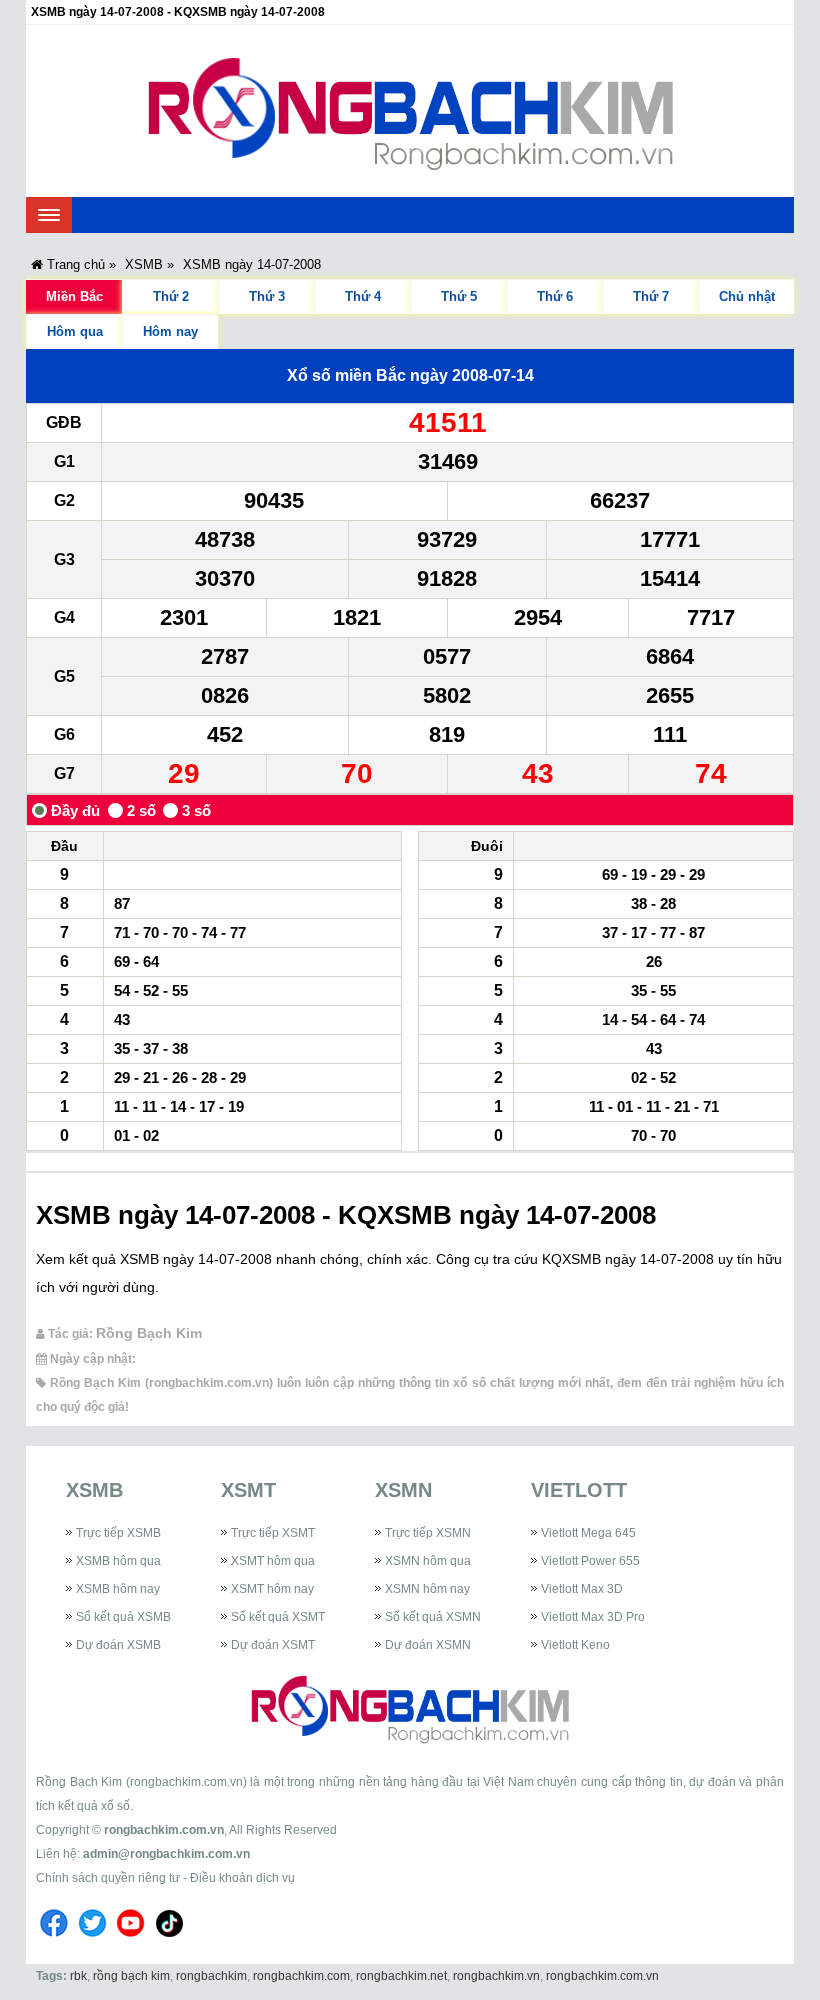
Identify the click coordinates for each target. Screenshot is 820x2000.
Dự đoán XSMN (428, 1645)
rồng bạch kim (131, 1976)
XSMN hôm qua (428, 1561)
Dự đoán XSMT (273, 1645)
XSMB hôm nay (118, 1589)
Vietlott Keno (575, 1645)
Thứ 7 (651, 296)
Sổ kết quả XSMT (278, 1617)
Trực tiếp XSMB (118, 1533)
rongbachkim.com (301, 1976)
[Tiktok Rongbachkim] (170, 1940)
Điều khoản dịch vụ (242, 1878)
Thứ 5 (459, 296)
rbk (78, 1976)
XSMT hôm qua (273, 1561)
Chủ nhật (747, 296)
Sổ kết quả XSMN (433, 1617)
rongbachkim (211, 1976)
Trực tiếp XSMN (428, 1533)
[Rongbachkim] (410, 111)
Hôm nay (170, 331)
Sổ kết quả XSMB (123, 1617)
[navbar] (49, 215)
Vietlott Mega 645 (588, 1533)
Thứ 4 (363, 296)
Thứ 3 (267, 296)
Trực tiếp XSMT (273, 1533)
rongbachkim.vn (496, 1976)
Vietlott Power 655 (590, 1561)
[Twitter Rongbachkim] (92, 1940)
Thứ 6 (555, 296)
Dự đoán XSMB (118, 1645)
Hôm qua (75, 331)
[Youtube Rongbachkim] (131, 1940)
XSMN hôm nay (427, 1589)
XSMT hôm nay (272, 1589)
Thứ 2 (171, 296)
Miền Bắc (74, 296)
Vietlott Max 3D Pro (593, 1617)
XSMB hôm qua (118, 1561)
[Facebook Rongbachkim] (54, 1940)
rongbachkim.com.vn (164, 1830)
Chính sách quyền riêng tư (108, 1878)
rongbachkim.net (401, 1976)
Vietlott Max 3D (582, 1589)
